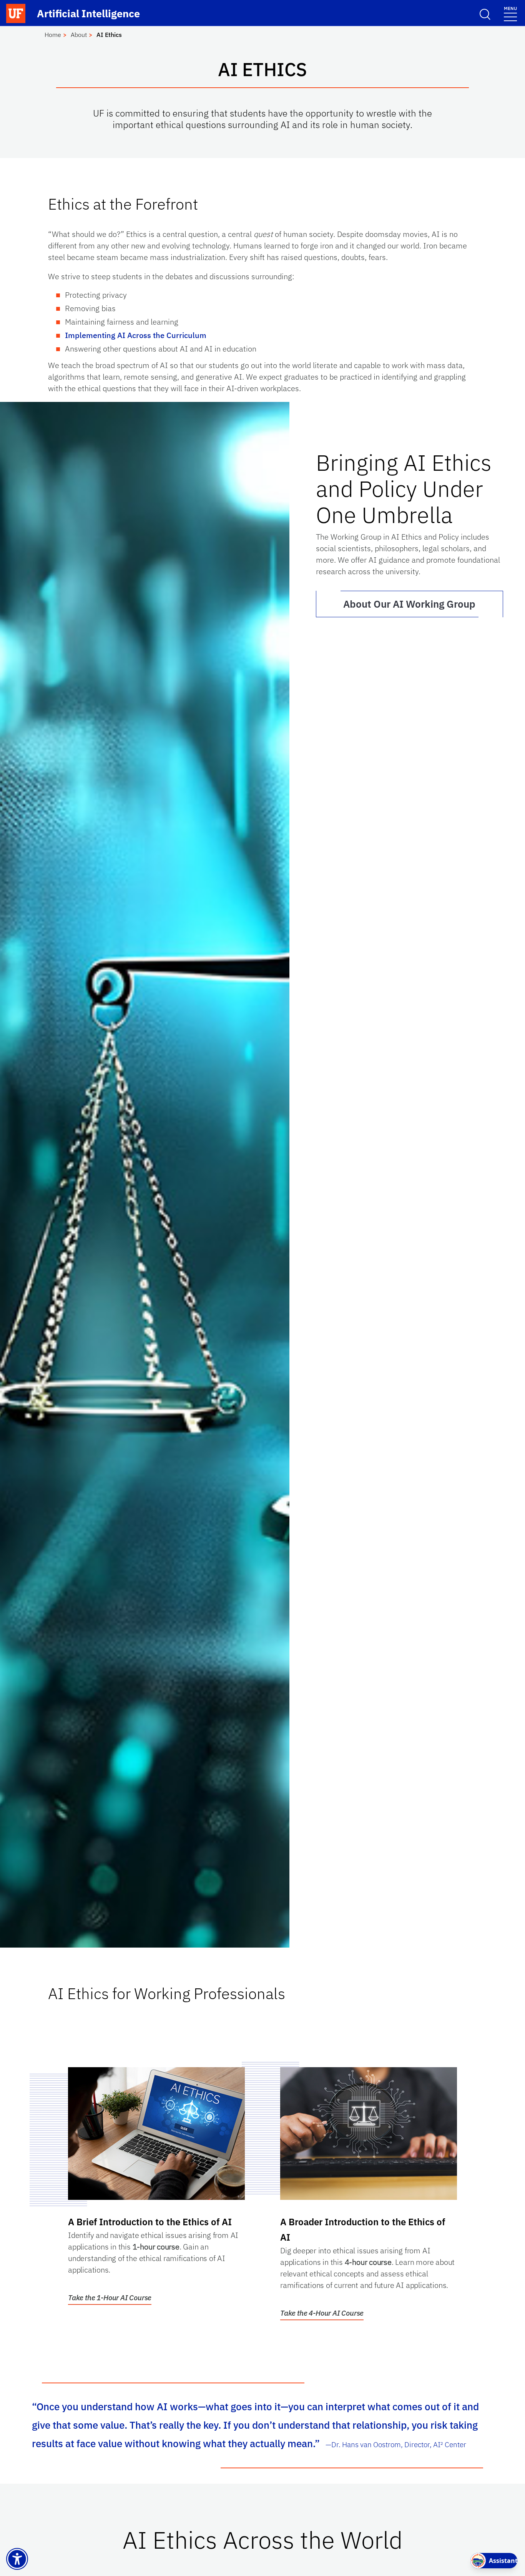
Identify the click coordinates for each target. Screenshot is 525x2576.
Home (53, 35)
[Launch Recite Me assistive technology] (17, 2559)
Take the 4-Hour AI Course (322, 2313)
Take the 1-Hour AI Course (110, 2298)
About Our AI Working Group (409, 604)
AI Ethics (109, 35)
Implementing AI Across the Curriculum (136, 335)
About (79, 35)
